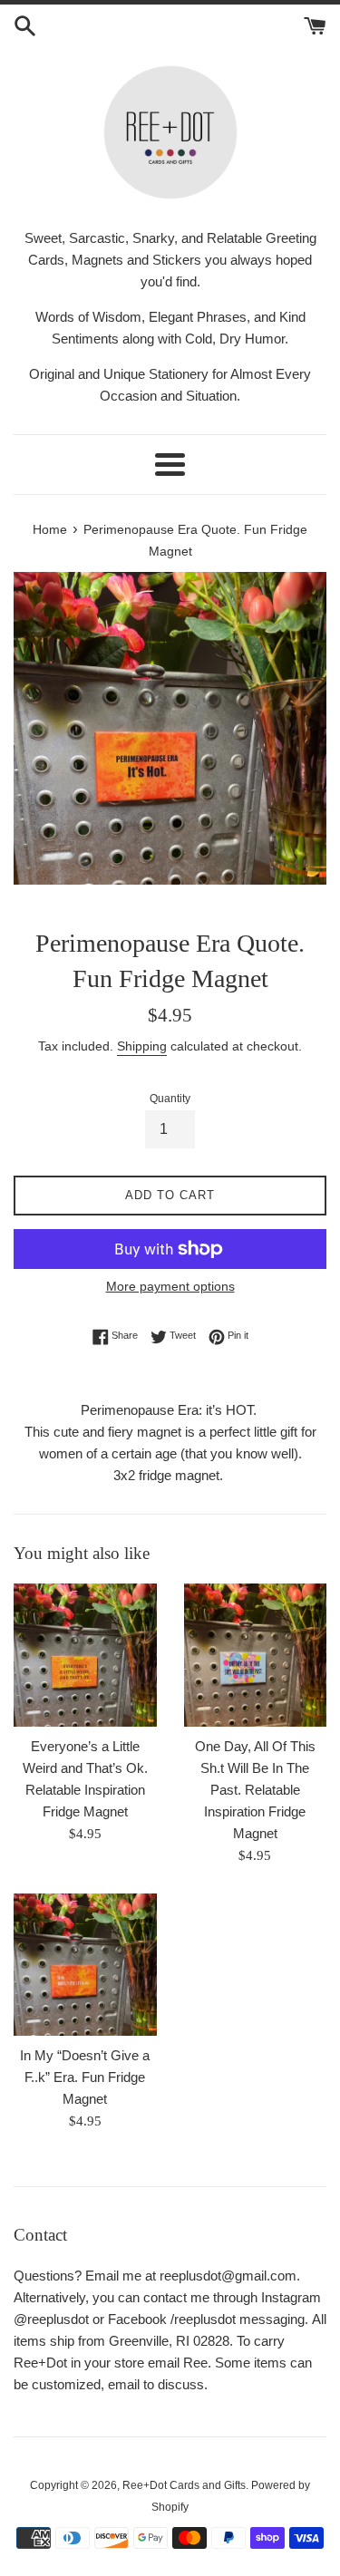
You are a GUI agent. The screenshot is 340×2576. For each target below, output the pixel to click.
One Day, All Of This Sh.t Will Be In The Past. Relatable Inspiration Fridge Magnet (255, 1790)
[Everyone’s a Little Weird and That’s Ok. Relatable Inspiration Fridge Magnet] (85, 1655)
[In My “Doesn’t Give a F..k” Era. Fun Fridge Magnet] (85, 1965)
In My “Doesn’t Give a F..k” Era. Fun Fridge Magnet (85, 2077)
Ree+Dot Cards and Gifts (184, 2485)
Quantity (170, 1099)
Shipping (142, 1046)
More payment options (170, 1286)
